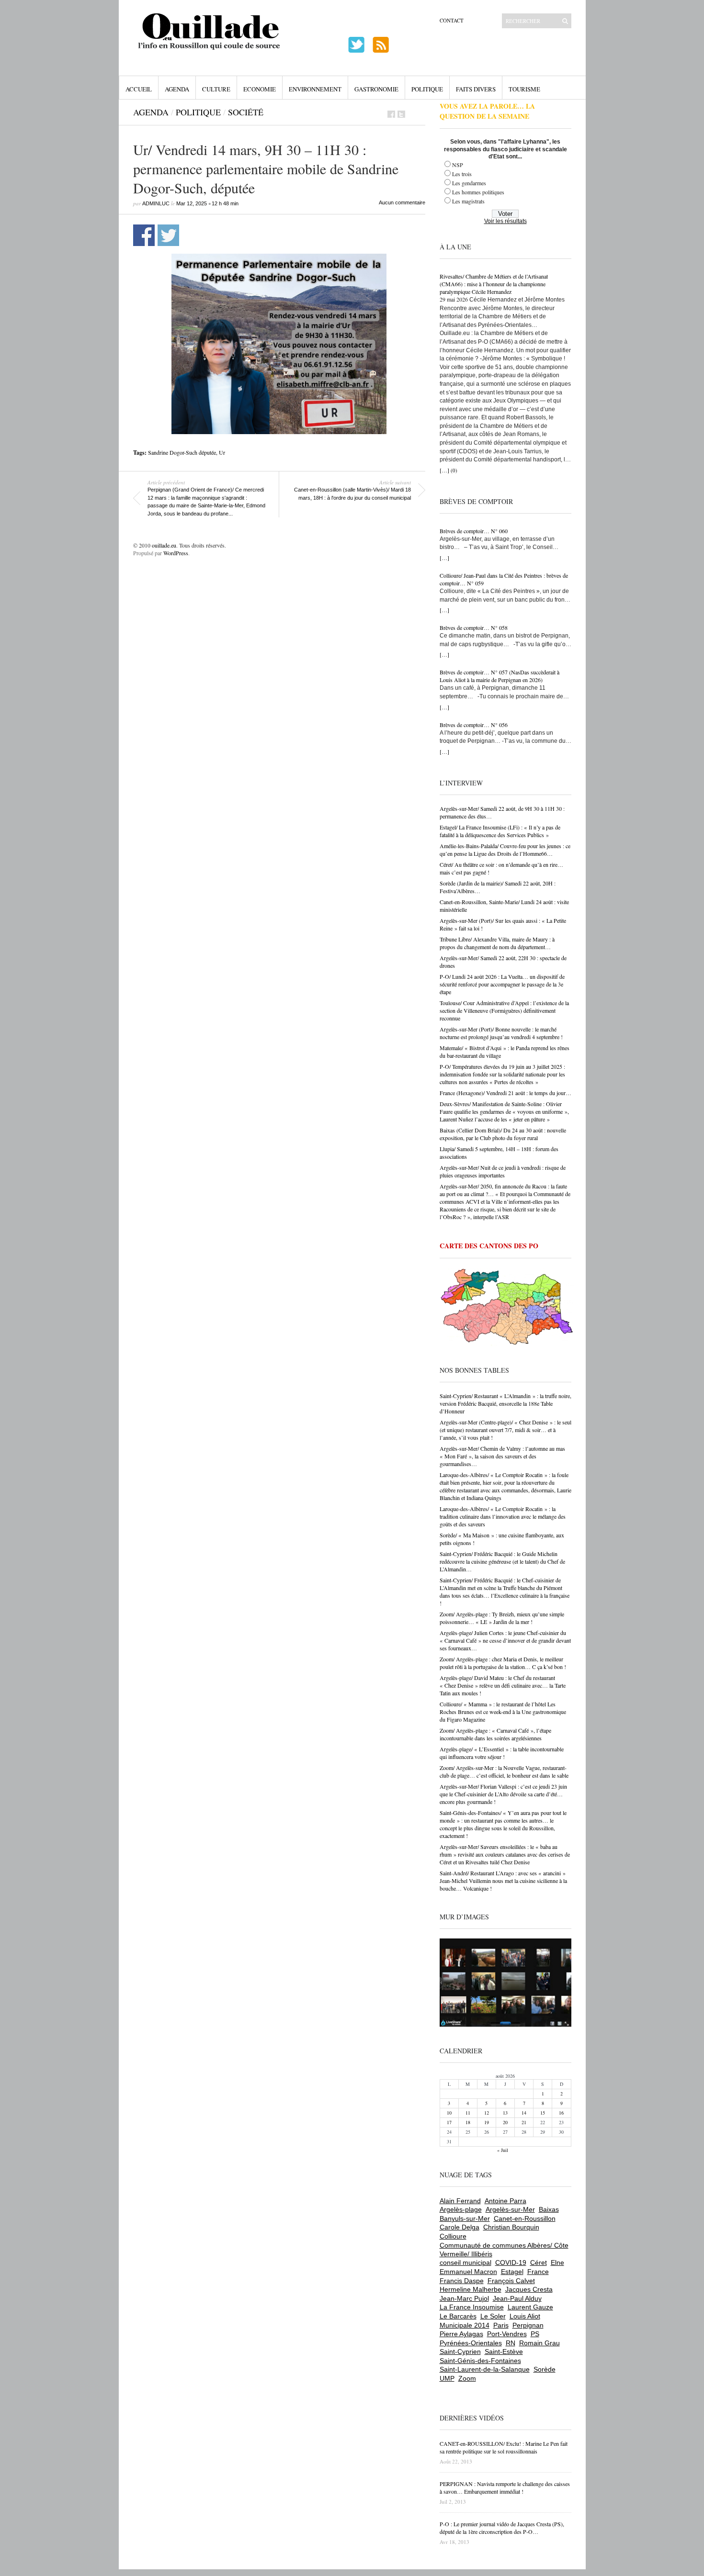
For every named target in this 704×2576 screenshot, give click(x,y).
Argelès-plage (461, 2209)
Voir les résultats (505, 221)
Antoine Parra (505, 2201)
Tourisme (524, 89)
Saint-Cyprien (460, 2352)
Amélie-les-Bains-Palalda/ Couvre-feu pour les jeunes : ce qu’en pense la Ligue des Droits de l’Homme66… (505, 850)
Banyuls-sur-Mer (465, 2218)
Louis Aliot (525, 2316)
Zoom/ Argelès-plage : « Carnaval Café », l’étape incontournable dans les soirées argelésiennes (495, 1734)
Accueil (139, 89)
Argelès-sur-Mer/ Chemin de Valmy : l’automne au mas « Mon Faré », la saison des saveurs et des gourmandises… (502, 1456)
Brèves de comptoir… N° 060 (474, 531)
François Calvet (511, 2281)
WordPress (176, 553)
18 (468, 2122)
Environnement (315, 89)
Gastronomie (376, 89)
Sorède (545, 2369)
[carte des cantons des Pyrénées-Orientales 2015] (507, 1309)
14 (524, 2113)
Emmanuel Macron (468, 2272)
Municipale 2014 (465, 2325)
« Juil (503, 2150)
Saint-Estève (504, 2352)
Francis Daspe (462, 2281)
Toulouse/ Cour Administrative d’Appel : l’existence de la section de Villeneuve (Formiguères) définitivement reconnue (504, 1010)
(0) (454, 470)
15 (543, 2113)
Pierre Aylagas (461, 2334)
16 (561, 2113)
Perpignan (528, 2325)
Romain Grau (539, 2343)
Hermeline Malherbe (471, 2289)
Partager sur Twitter (168, 235)
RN (511, 2343)
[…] (444, 470)
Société (246, 112)
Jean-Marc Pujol (464, 2298)
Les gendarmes (469, 183)
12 (487, 2113)
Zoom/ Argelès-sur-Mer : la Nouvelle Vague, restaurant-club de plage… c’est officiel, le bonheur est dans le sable (504, 1771)
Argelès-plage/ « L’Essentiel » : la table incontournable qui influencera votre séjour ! (502, 1753)
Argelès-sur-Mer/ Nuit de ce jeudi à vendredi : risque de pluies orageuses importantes (503, 1171)
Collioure (453, 2236)
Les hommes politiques (478, 192)
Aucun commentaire (402, 202)
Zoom (467, 2378)
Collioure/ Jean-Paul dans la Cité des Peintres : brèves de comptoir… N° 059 (504, 579)
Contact (452, 20)
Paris (501, 2325)
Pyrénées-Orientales (471, 2343)
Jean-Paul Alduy (517, 2298)
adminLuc (156, 203)
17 (449, 2122)
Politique (427, 89)
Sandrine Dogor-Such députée (182, 452)
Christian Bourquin (511, 2227)
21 (524, 2122)
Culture (216, 89)
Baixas (549, 2209)
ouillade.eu (164, 545)
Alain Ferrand (460, 2201)
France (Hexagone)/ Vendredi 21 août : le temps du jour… (505, 1093)
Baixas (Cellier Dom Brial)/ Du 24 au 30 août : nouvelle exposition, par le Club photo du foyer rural (503, 1134)
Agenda (177, 89)
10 (449, 2113)
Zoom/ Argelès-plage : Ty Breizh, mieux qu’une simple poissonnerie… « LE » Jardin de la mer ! (502, 1618)
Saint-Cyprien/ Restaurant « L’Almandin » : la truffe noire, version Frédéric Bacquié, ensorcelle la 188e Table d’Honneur (505, 1403)
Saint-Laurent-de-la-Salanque (485, 2369)
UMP (447, 2378)
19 (487, 2122)
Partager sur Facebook (144, 235)
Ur (222, 452)
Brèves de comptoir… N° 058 (474, 627)
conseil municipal (466, 2262)
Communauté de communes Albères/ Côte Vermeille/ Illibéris (504, 2250)
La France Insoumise (472, 2307)
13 (505, 2113)
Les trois (462, 174)
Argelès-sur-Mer (510, 2209)
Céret (539, 2262)
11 (468, 2113)
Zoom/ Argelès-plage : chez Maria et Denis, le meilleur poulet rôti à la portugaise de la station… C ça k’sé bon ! (503, 1663)
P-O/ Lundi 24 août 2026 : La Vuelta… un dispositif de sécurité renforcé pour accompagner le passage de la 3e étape (502, 984)
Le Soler (493, 2316)
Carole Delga (460, 2227)
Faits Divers (476, 89)
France (538, 2272)
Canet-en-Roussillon (525, 2218)
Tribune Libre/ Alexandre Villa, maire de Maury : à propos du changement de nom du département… (497, 943)
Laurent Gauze (530, 2307)
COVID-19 (511, 2262)
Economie (260, 89)
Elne (557, 2262)
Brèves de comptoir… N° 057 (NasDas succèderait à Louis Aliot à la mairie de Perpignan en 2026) (500, 676)
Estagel (512, 2272)
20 (505, 2122)
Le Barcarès (458, 2316)
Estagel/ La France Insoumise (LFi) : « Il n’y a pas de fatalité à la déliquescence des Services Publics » (500, 831)
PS (535, 2334)
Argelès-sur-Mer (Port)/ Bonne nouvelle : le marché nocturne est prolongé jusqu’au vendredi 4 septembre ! (501, 1033)
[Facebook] (391, 114)
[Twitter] (401, 114)
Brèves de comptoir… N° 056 (474, 725)
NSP (458, 165)
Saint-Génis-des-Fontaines (480, 2361)
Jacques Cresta (529, 2289)
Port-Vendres (507, 2334)
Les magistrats (468, 201)
